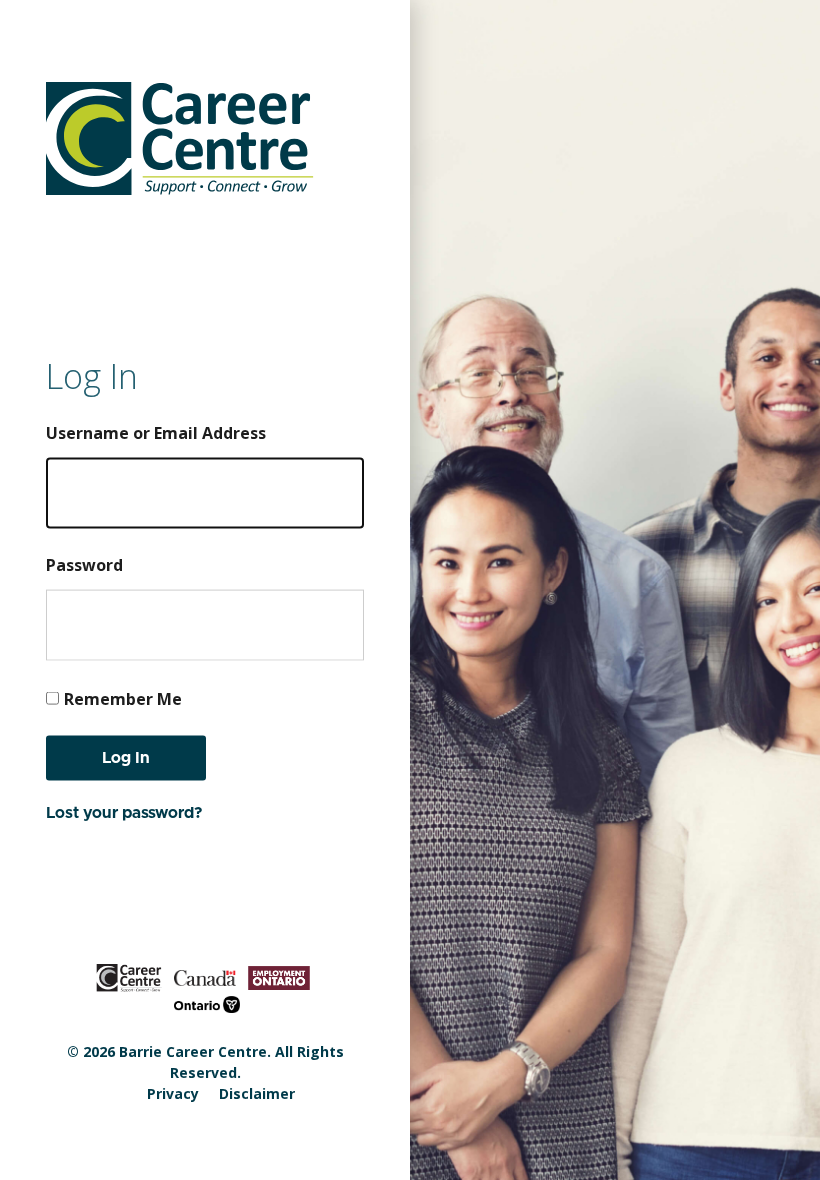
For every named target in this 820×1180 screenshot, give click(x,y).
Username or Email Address (156, 432)
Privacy (173, 1093)
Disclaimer (257, 1093)
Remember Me (123, 698)
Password (84, 564)
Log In (126, 757)
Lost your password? (124, 812)
